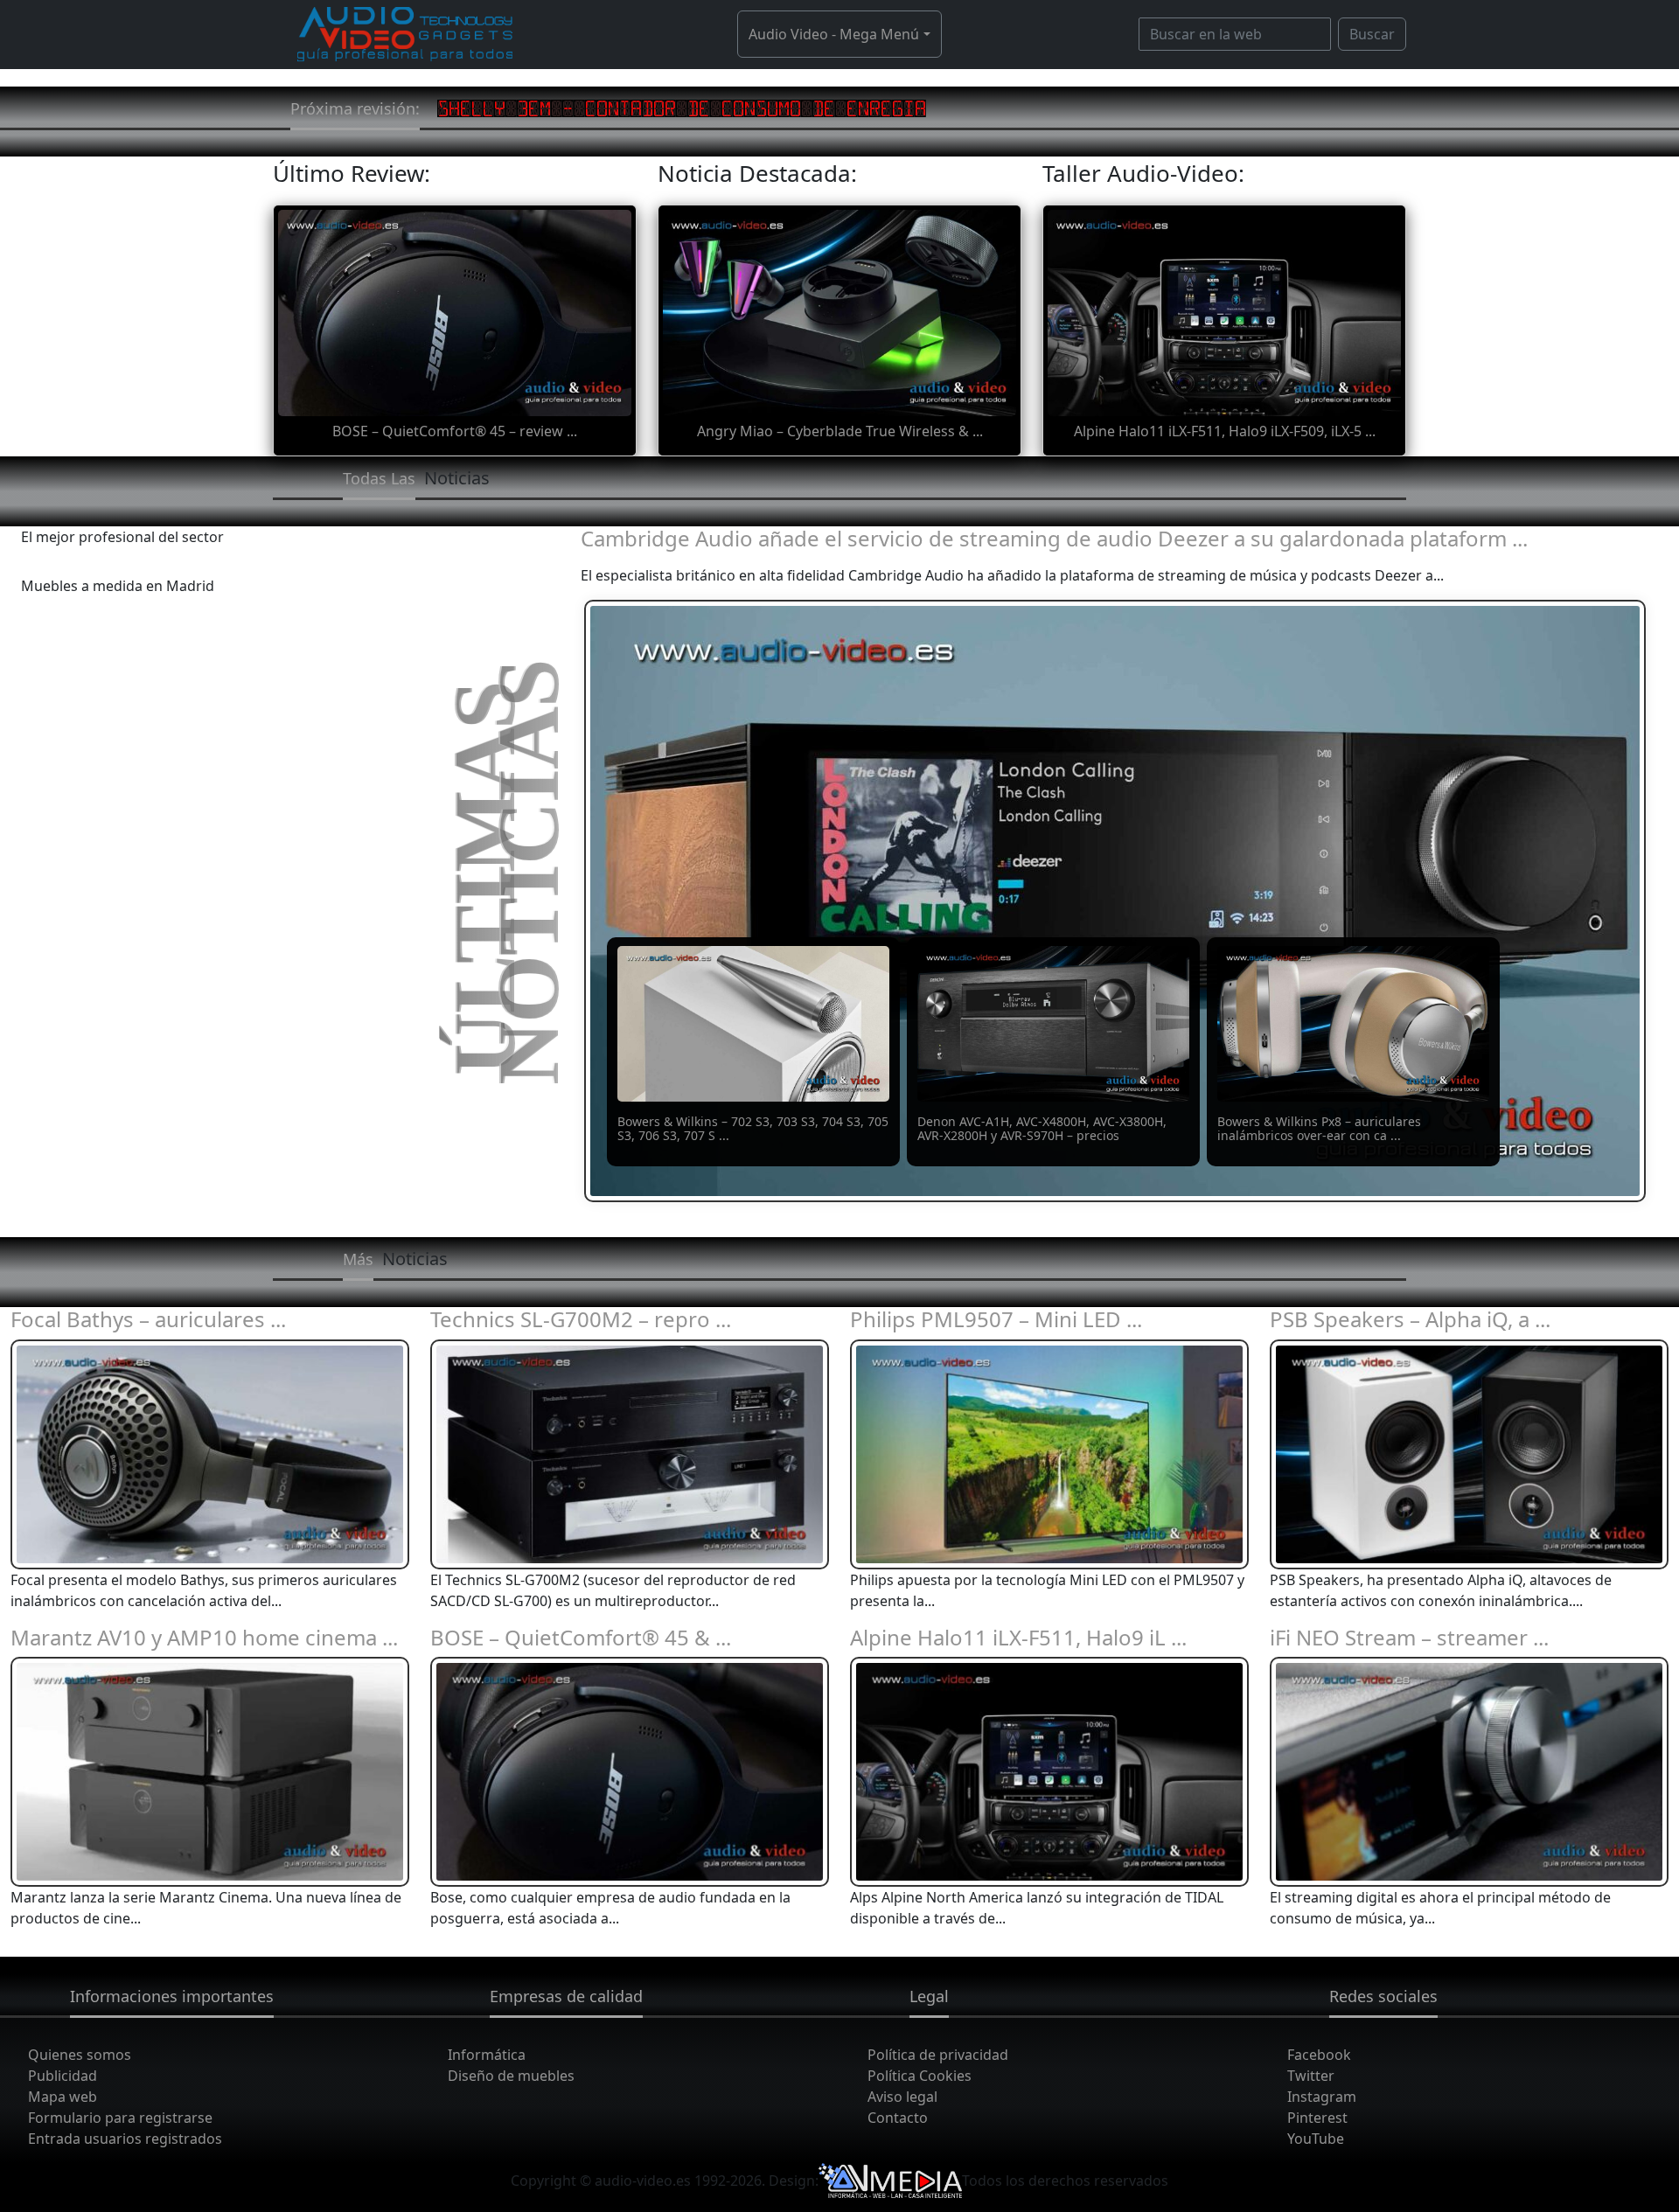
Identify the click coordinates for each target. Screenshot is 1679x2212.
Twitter (1311, 2076)
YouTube (1316, 2139)
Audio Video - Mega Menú (834, 34)
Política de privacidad (938, 2055)
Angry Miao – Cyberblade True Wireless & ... (840, 431)
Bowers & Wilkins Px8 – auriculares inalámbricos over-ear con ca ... (1319, 1129)
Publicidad (63, 2076)
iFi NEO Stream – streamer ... (1409, 1637)
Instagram (1322, 2097)
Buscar (1372, 34)
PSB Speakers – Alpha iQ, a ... (1410, 1319)
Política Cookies (920, 2076)
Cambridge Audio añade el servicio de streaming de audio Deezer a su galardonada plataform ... (1054, 538)
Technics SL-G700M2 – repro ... (581, 1319)
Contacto (898, 2118)
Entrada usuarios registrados (125, 2139)
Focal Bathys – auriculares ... (148, 1319)
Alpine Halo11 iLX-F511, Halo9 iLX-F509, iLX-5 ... (1225, 431)
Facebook (1319, 2055)
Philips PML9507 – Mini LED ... (996, 1319)
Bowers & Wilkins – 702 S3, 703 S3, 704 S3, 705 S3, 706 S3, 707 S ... (753, 1129)
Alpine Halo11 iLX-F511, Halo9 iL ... (1018, 1637)
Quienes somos (80, 2055)
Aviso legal (902, 2097)
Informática (487, 2055)
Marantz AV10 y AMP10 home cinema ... (204, 1637)
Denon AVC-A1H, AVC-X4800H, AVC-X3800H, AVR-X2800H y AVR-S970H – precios (1042, 1129)
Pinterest (1317, 2118)
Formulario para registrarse (120, 2118)
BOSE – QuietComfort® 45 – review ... (455, 431)
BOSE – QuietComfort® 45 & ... (581, 1637)
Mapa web (63, 2097)
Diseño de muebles (511, 2076)
